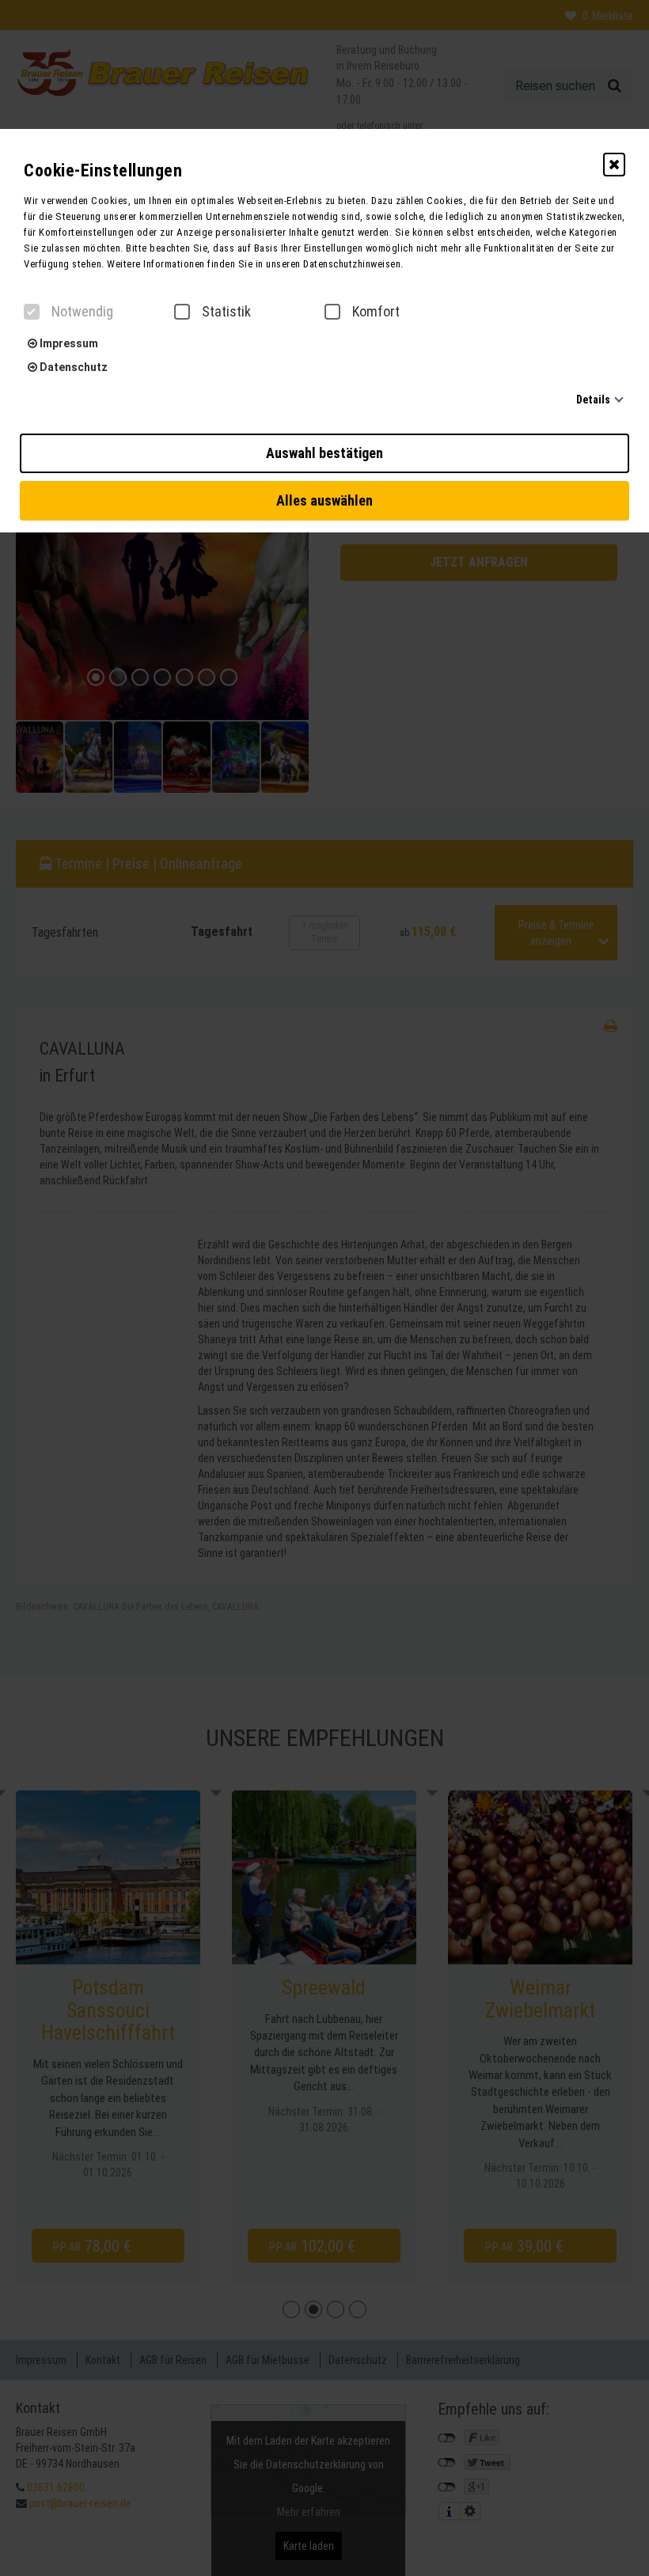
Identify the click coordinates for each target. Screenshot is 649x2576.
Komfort (376, 312)
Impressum (68, 343)
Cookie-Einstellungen (103, 170)
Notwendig (82, 312)
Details (593, 400)
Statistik (226, 312)
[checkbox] (32, 312)
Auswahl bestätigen (324, 453)
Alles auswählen (324, 500)
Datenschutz (72, 367)
